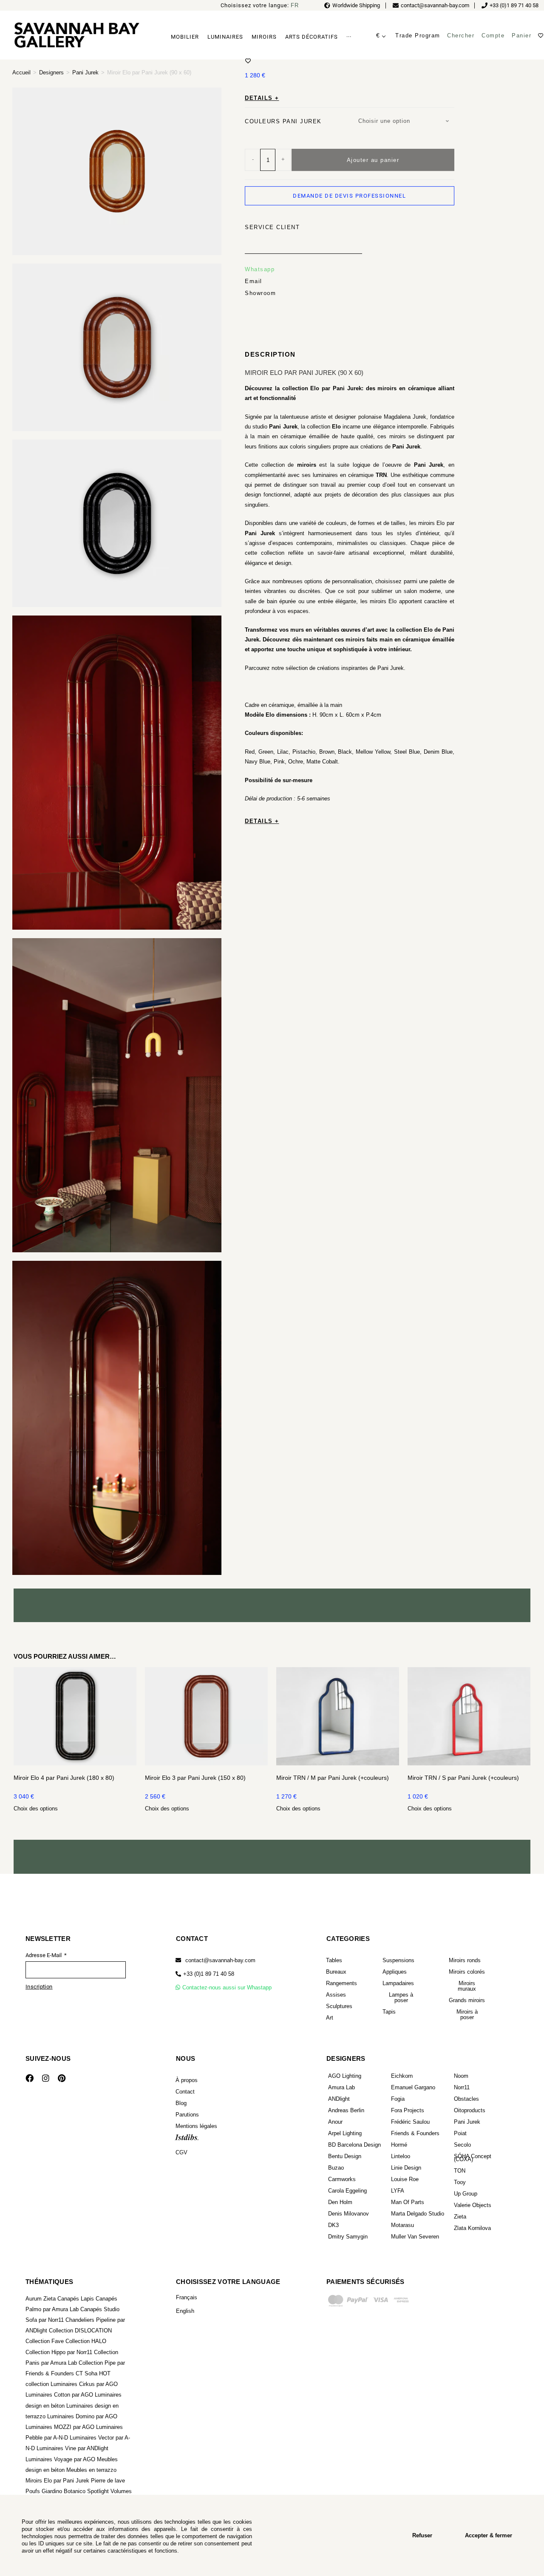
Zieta (460, 2217)
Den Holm (340, 2202)
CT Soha (86, 2373)
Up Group (466, 2194)
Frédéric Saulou (410, 2122)
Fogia (398, 2099)
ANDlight (339, 2099)
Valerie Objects (473, 2205)
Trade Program (418, 35)
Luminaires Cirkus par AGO (84, 2384)
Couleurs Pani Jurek (283, 121)
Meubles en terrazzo (91, 2470)
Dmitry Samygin (348, 2237)
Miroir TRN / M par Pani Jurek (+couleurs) (333, 1778)
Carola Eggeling (347, 2191)
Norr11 (462, 2087)
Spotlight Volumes (109, 2491)
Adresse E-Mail (44, 1955)
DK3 (333, 2225)
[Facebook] (29, 2078)
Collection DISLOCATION (80, 2331)
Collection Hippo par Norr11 (59, 2352)
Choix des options (36, 1809)
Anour (335, 2122)
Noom (461, 2076)
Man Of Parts (408, 2202)
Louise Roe (405, 2179)
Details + (262, 98)
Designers (51, 72)
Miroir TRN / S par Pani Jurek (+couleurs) (463, 1778)
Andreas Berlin (346, 2110)
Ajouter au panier (373, 160)
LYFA (398, 2191)
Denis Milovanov (348, 2214)
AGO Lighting (345, 2076)
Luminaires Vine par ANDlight (72, 2448)
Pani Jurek (85, 72)
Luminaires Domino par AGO (82, 2416)
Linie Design (406, 2168)
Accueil (21, 72)
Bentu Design (345, 2156)
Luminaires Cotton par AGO (59, 2395)
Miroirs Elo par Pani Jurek (57, 2481)
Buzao (336, 2168)
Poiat (460, 2133)
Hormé (399, 2145)
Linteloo (401, 2156)
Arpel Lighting (345, 2133)
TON (460, 2171)
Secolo (462, 2145)
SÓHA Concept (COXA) (473, 2158)
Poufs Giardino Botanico (55, 2491)
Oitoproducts (470, 2110)
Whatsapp (260, 269)
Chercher (461, 35)
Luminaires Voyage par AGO (60, 2459)
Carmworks (342, 2179)
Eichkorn (402, 2076)
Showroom (260, 293)
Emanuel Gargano (413, 2087)
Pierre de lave (108, 2481)
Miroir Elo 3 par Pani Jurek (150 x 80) (195, 1778)
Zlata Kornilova (472, 2228)
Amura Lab (341, 2087)
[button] (205, 1974)
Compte (493, 35)
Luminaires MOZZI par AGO (60, 2427)
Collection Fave (45, 2341)
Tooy (460, 2182)
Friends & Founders (415, 2133)
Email (254, 281)
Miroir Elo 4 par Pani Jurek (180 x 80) (64, 1778)
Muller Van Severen (415, 2237)
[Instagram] (45, 2078)
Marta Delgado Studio (418, 2214)
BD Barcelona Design (354, 2145)
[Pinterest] (62, 2078)
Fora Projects (408, 2110)
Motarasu (402, 2225)
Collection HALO (86, 2341)
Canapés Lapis (76, 2299)
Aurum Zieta (41, 2299)
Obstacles (466, 2099)
